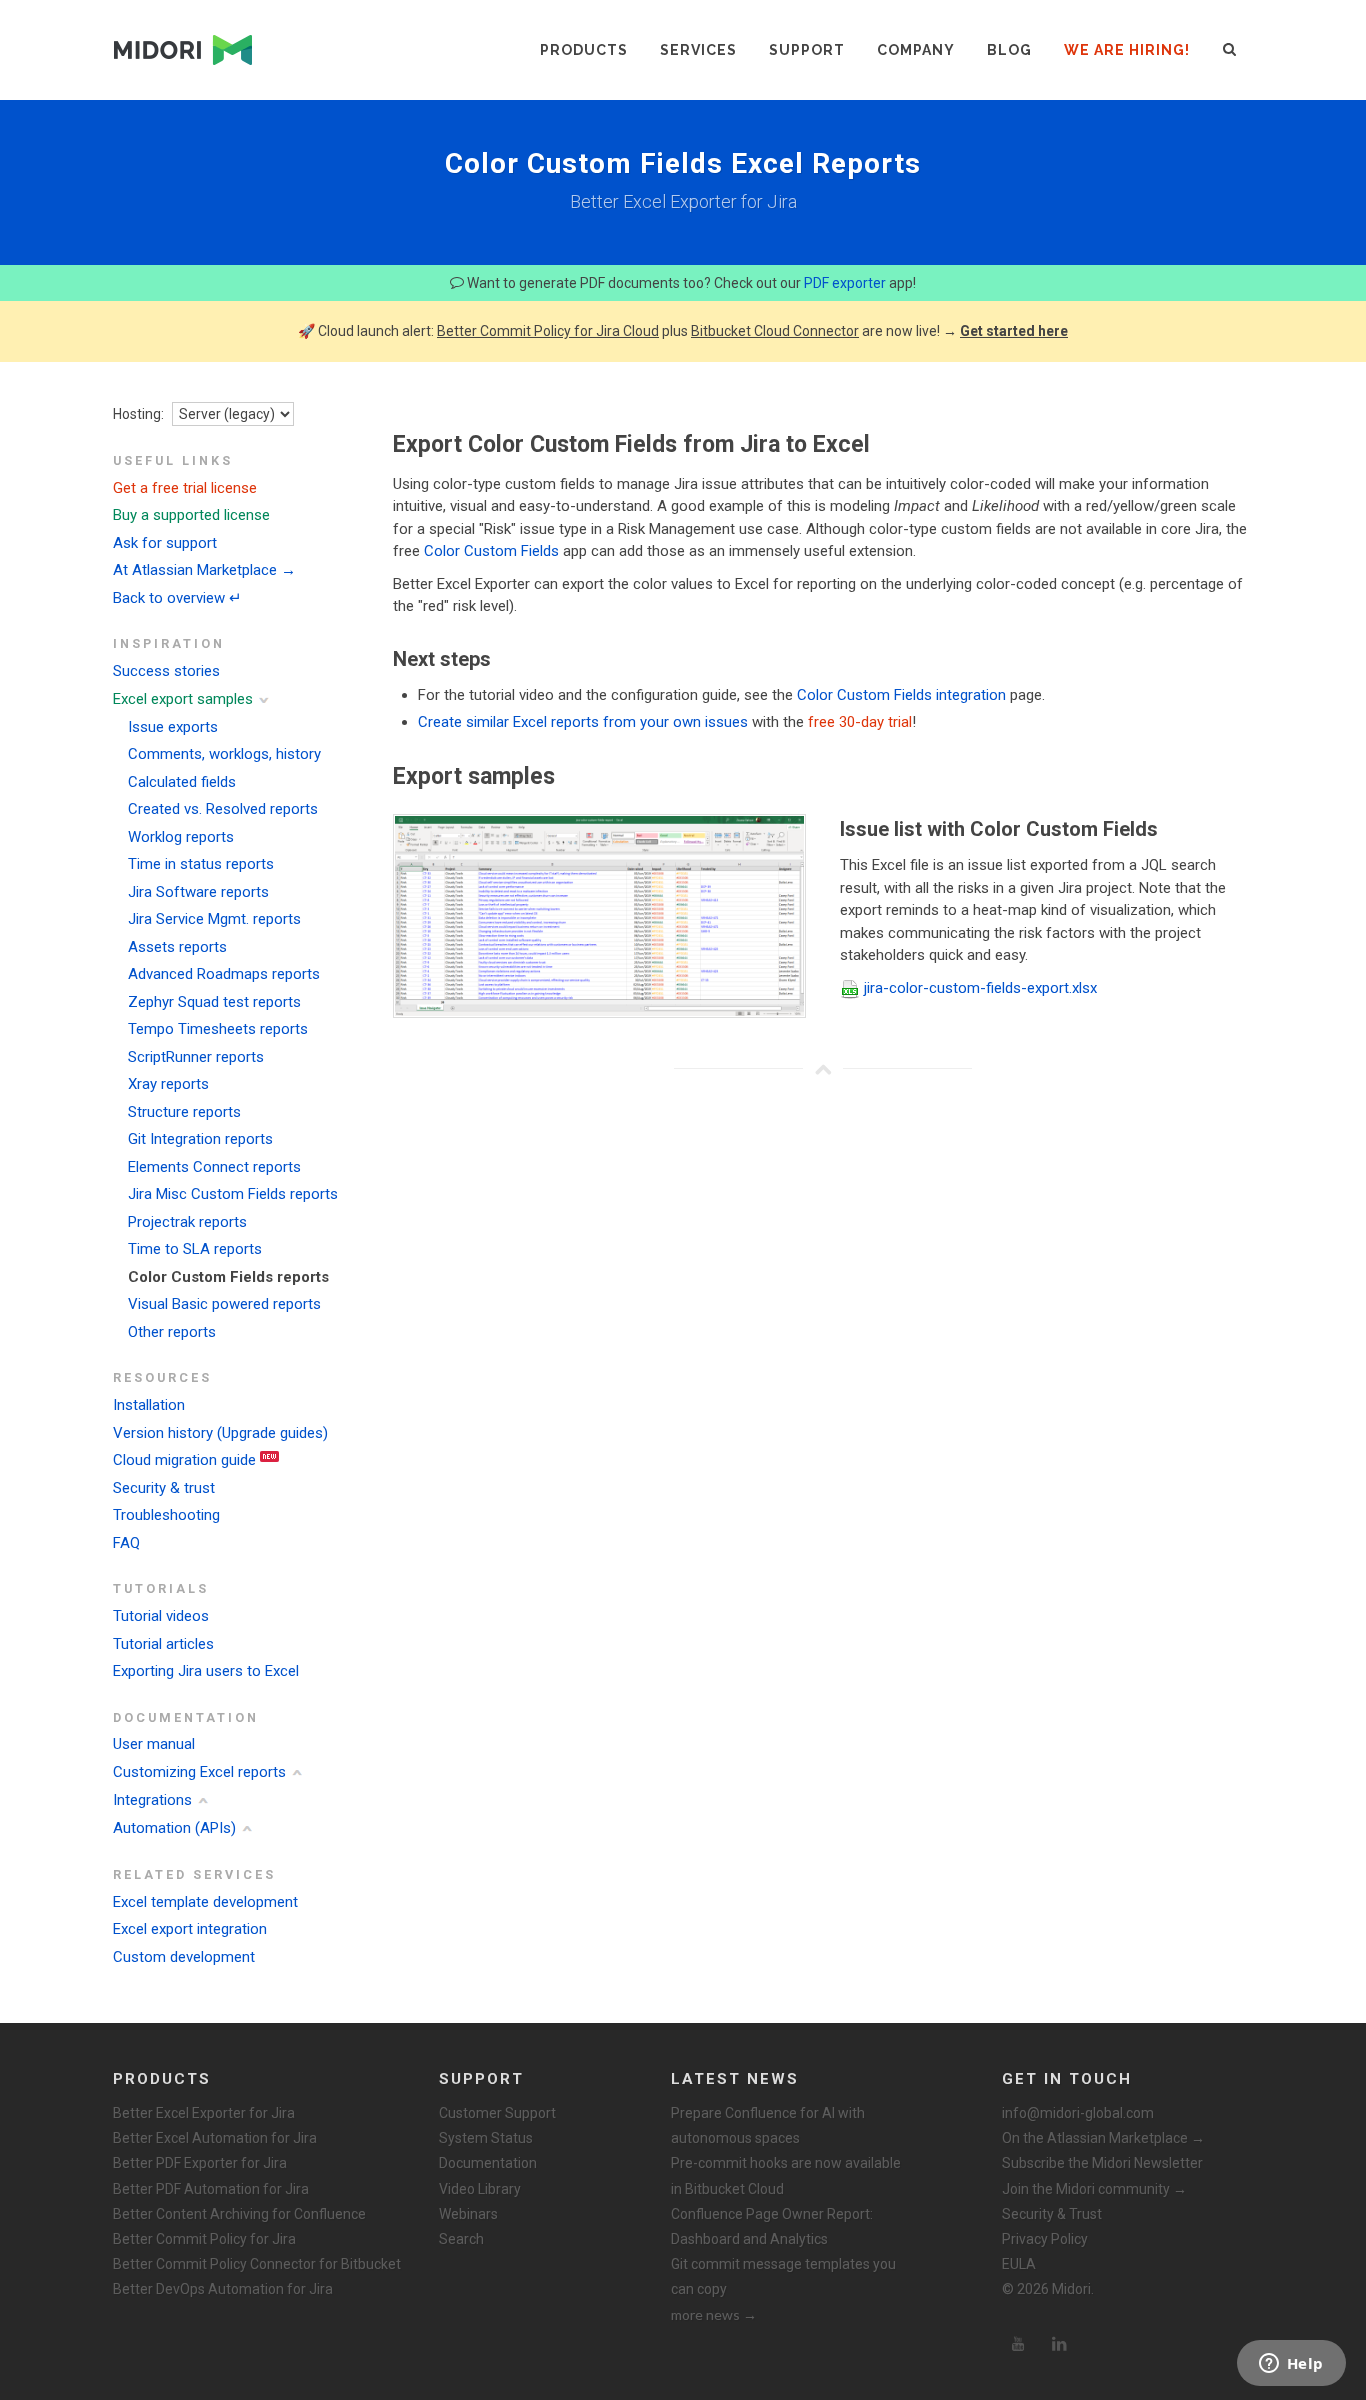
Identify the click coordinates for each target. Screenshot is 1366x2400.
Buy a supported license (191, 515)
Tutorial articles (163, 1644)
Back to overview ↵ (177, 598)
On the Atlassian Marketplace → (1103, 2138)
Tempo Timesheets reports (218, 1029)
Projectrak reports (187, 1222)
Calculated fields (182, 782)
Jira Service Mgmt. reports (214, 919)
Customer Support (497, 2113)
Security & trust (164, 1488)
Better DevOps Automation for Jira (223, 2289)
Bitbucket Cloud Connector (775, 331)
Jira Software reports (198, 892)
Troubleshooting (166, 1515)
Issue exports (173, 727)
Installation (149, 1405)
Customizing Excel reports (199, 1772)
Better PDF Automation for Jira (211, 2189)
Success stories (166, 671)
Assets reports (177, 947)
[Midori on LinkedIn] (1060, 2344)
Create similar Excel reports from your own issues (583, 722)
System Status (486, 2138)
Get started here (1014, 331)
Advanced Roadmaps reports (224, 974)
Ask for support (165, 543)
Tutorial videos (161, 1616)
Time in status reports (201, 864)
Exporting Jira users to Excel (206, 1671)
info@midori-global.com (1078, 2113)
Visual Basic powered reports (224, 1304)
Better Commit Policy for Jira (204, 2239)
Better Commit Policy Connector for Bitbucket (257, 2264)
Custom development (184, 1957)
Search (461, 2239)
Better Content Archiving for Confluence (239, 2214)
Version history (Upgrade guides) (220, 1433)
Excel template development (205, 1902)
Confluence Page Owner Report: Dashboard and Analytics (772, 2226)
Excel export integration (190, 1929)
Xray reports (168, 1084)
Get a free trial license (185, 488)
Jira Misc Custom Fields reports (233, 1194)
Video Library (480, 2189)
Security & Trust (1052, 2214)
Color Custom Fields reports (228, 1277)
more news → (714, 2314)
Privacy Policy (1045, 2239)
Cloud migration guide (184, 1460)
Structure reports (184, 1112)
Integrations (152, 1800)
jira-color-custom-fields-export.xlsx (980, 988)
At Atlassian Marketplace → (204, 570)
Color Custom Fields (491, 551)
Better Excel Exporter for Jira (204, 2113)
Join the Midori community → (1094, 2189)
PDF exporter (845, 283)
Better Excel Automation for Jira (215, 2138)
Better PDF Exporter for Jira (200, 2163)
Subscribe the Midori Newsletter (1102, 2163)
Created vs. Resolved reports (223, 809)
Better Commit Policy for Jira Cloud (548, 331)
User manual (154, 1744)
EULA (1019, 2264)
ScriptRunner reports (196, 1057)
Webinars (468, 2214)
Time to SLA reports (195, 1249)
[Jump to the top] (823, 1069)
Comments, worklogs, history (224, 754)
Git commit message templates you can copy (783, 2276)
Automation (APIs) (174, 1828)
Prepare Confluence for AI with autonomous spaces (768, 2125)
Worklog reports (181, 837)
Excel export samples (183, 699)
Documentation (488, 2163)
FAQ (126, 1543)
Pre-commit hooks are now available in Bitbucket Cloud (786, 2175)
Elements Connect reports (214, 1167)
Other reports (172, 1332)
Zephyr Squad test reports (214, 1002)
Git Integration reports (200, 1139)
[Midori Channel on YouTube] (1018, 2344)
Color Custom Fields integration (901, 695)
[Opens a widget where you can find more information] (1291, 2365)
